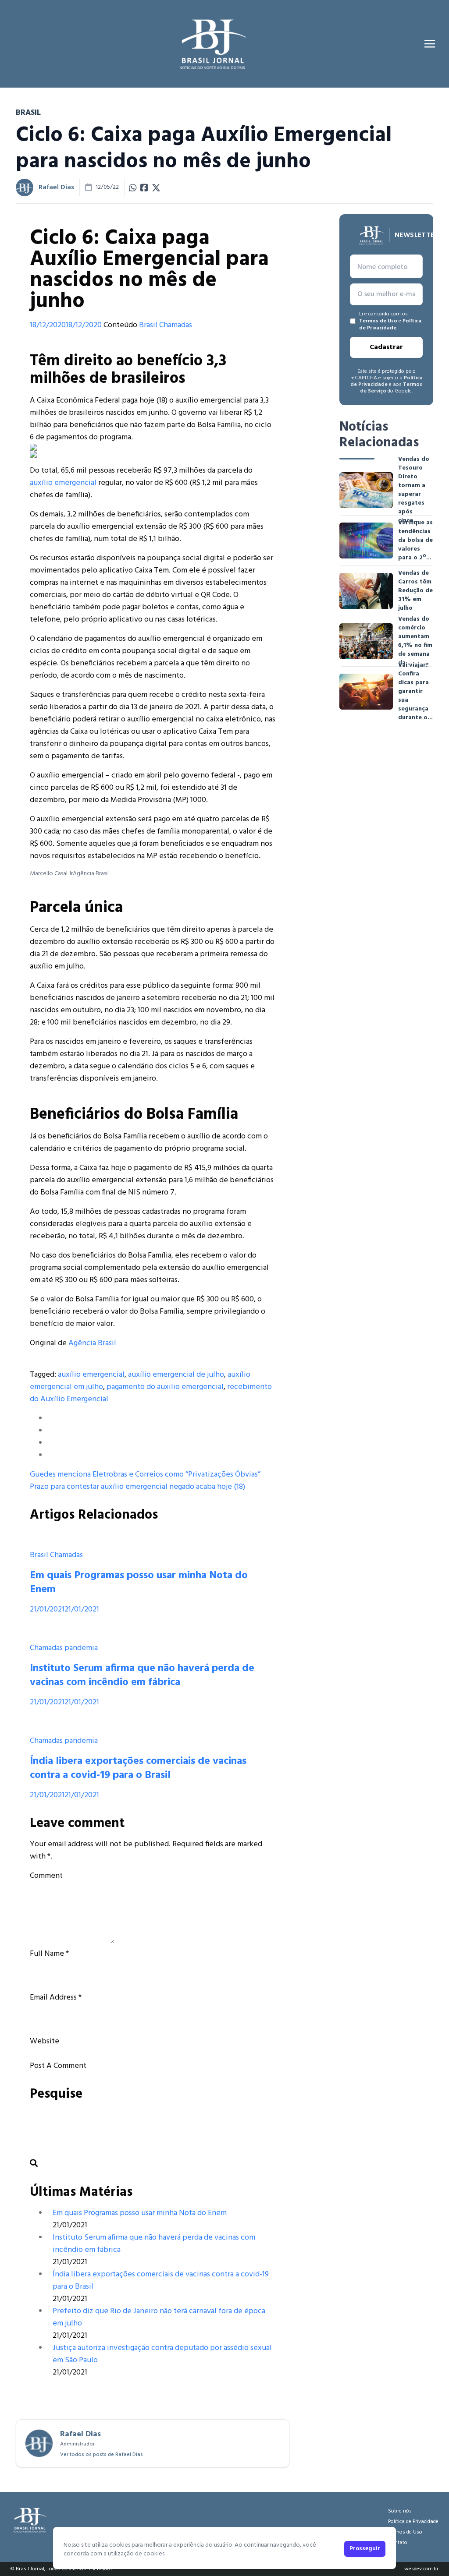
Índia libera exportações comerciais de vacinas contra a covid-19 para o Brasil (138, 1768)
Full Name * (49, 1954)
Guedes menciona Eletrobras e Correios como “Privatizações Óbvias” (145, 1475)
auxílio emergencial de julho (176, 1375)
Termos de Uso (378, 321)
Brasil (148, 325)
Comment (46, 1876)
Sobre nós (400, 2511)
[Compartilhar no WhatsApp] (133, 187)
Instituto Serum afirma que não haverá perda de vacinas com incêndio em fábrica (142, 1675)
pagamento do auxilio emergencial (165, 1387)
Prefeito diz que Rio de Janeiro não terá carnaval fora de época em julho (159, 2317)
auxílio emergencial (63, 483)
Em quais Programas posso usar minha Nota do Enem (139, 1583)
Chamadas (176, 325)
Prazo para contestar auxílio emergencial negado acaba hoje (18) (137, 1487)
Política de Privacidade (390, 325)
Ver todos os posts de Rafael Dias (102, 2455)
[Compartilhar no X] (156, 187)
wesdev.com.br (421, 2569)
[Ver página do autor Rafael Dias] (25, 187)
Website (45, 2041)
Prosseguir (365, 2549)
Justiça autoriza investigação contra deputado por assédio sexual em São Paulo (162, 2354)
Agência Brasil (92, 1343)
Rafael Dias (56, 187)
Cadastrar (386, 347)
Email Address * (56, 1998)
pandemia (81, 1648)
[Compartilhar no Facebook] (144, 187)
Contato (398, 2543)
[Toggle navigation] (430, 44)
